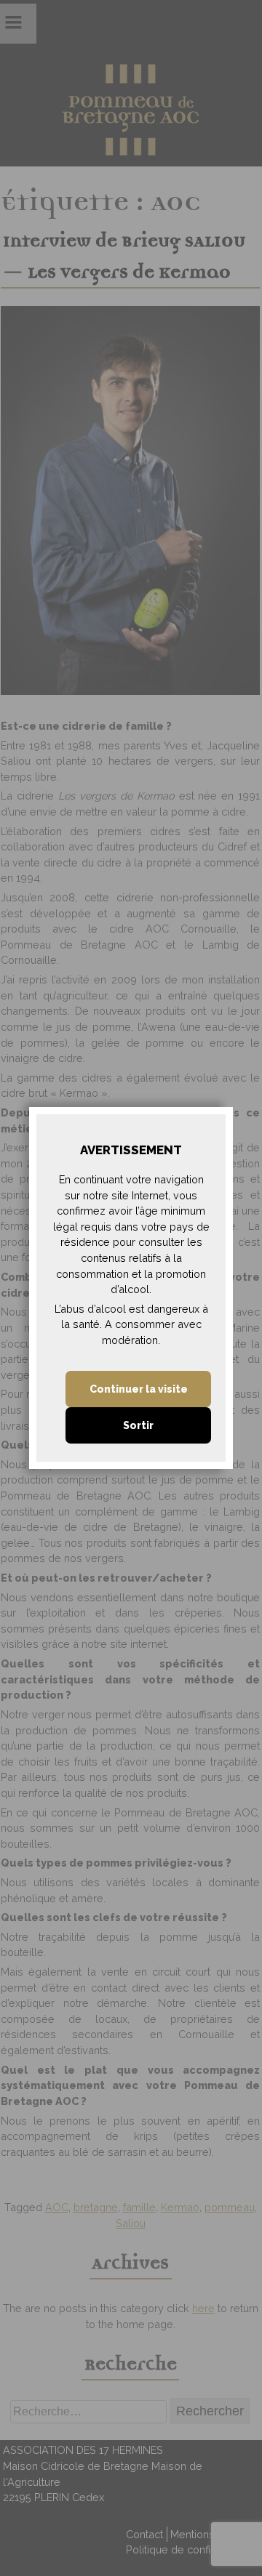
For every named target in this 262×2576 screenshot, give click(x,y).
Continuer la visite (139, 1389)
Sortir (138, 1425)
